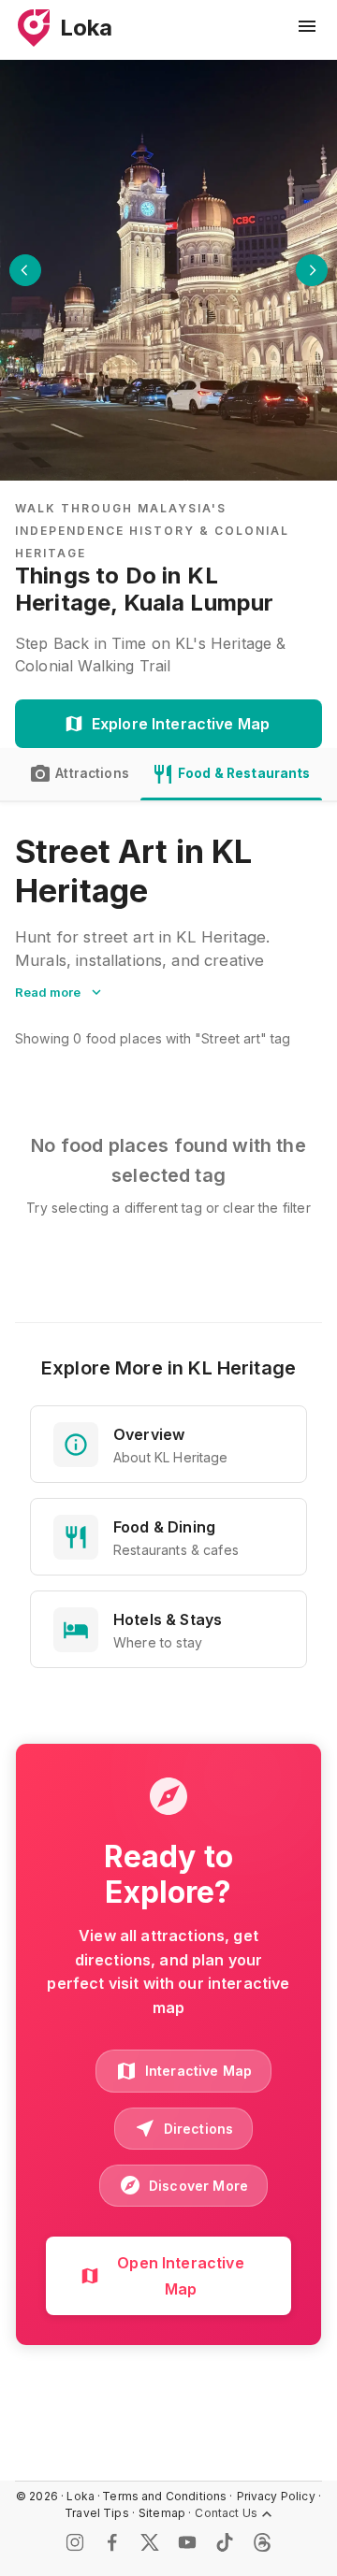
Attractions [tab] (92, 773)
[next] (312, 270)
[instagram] (75, 2542)
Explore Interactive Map (181, 724)
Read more (48, 992)
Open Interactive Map (180, 2276)
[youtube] (187, 2542)
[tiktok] (225, 2542)
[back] (25, 270)
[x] (150, 2542)
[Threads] (262, 2542)
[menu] (307, 26)
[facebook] (112, 2542)
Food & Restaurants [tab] (244, 773)
